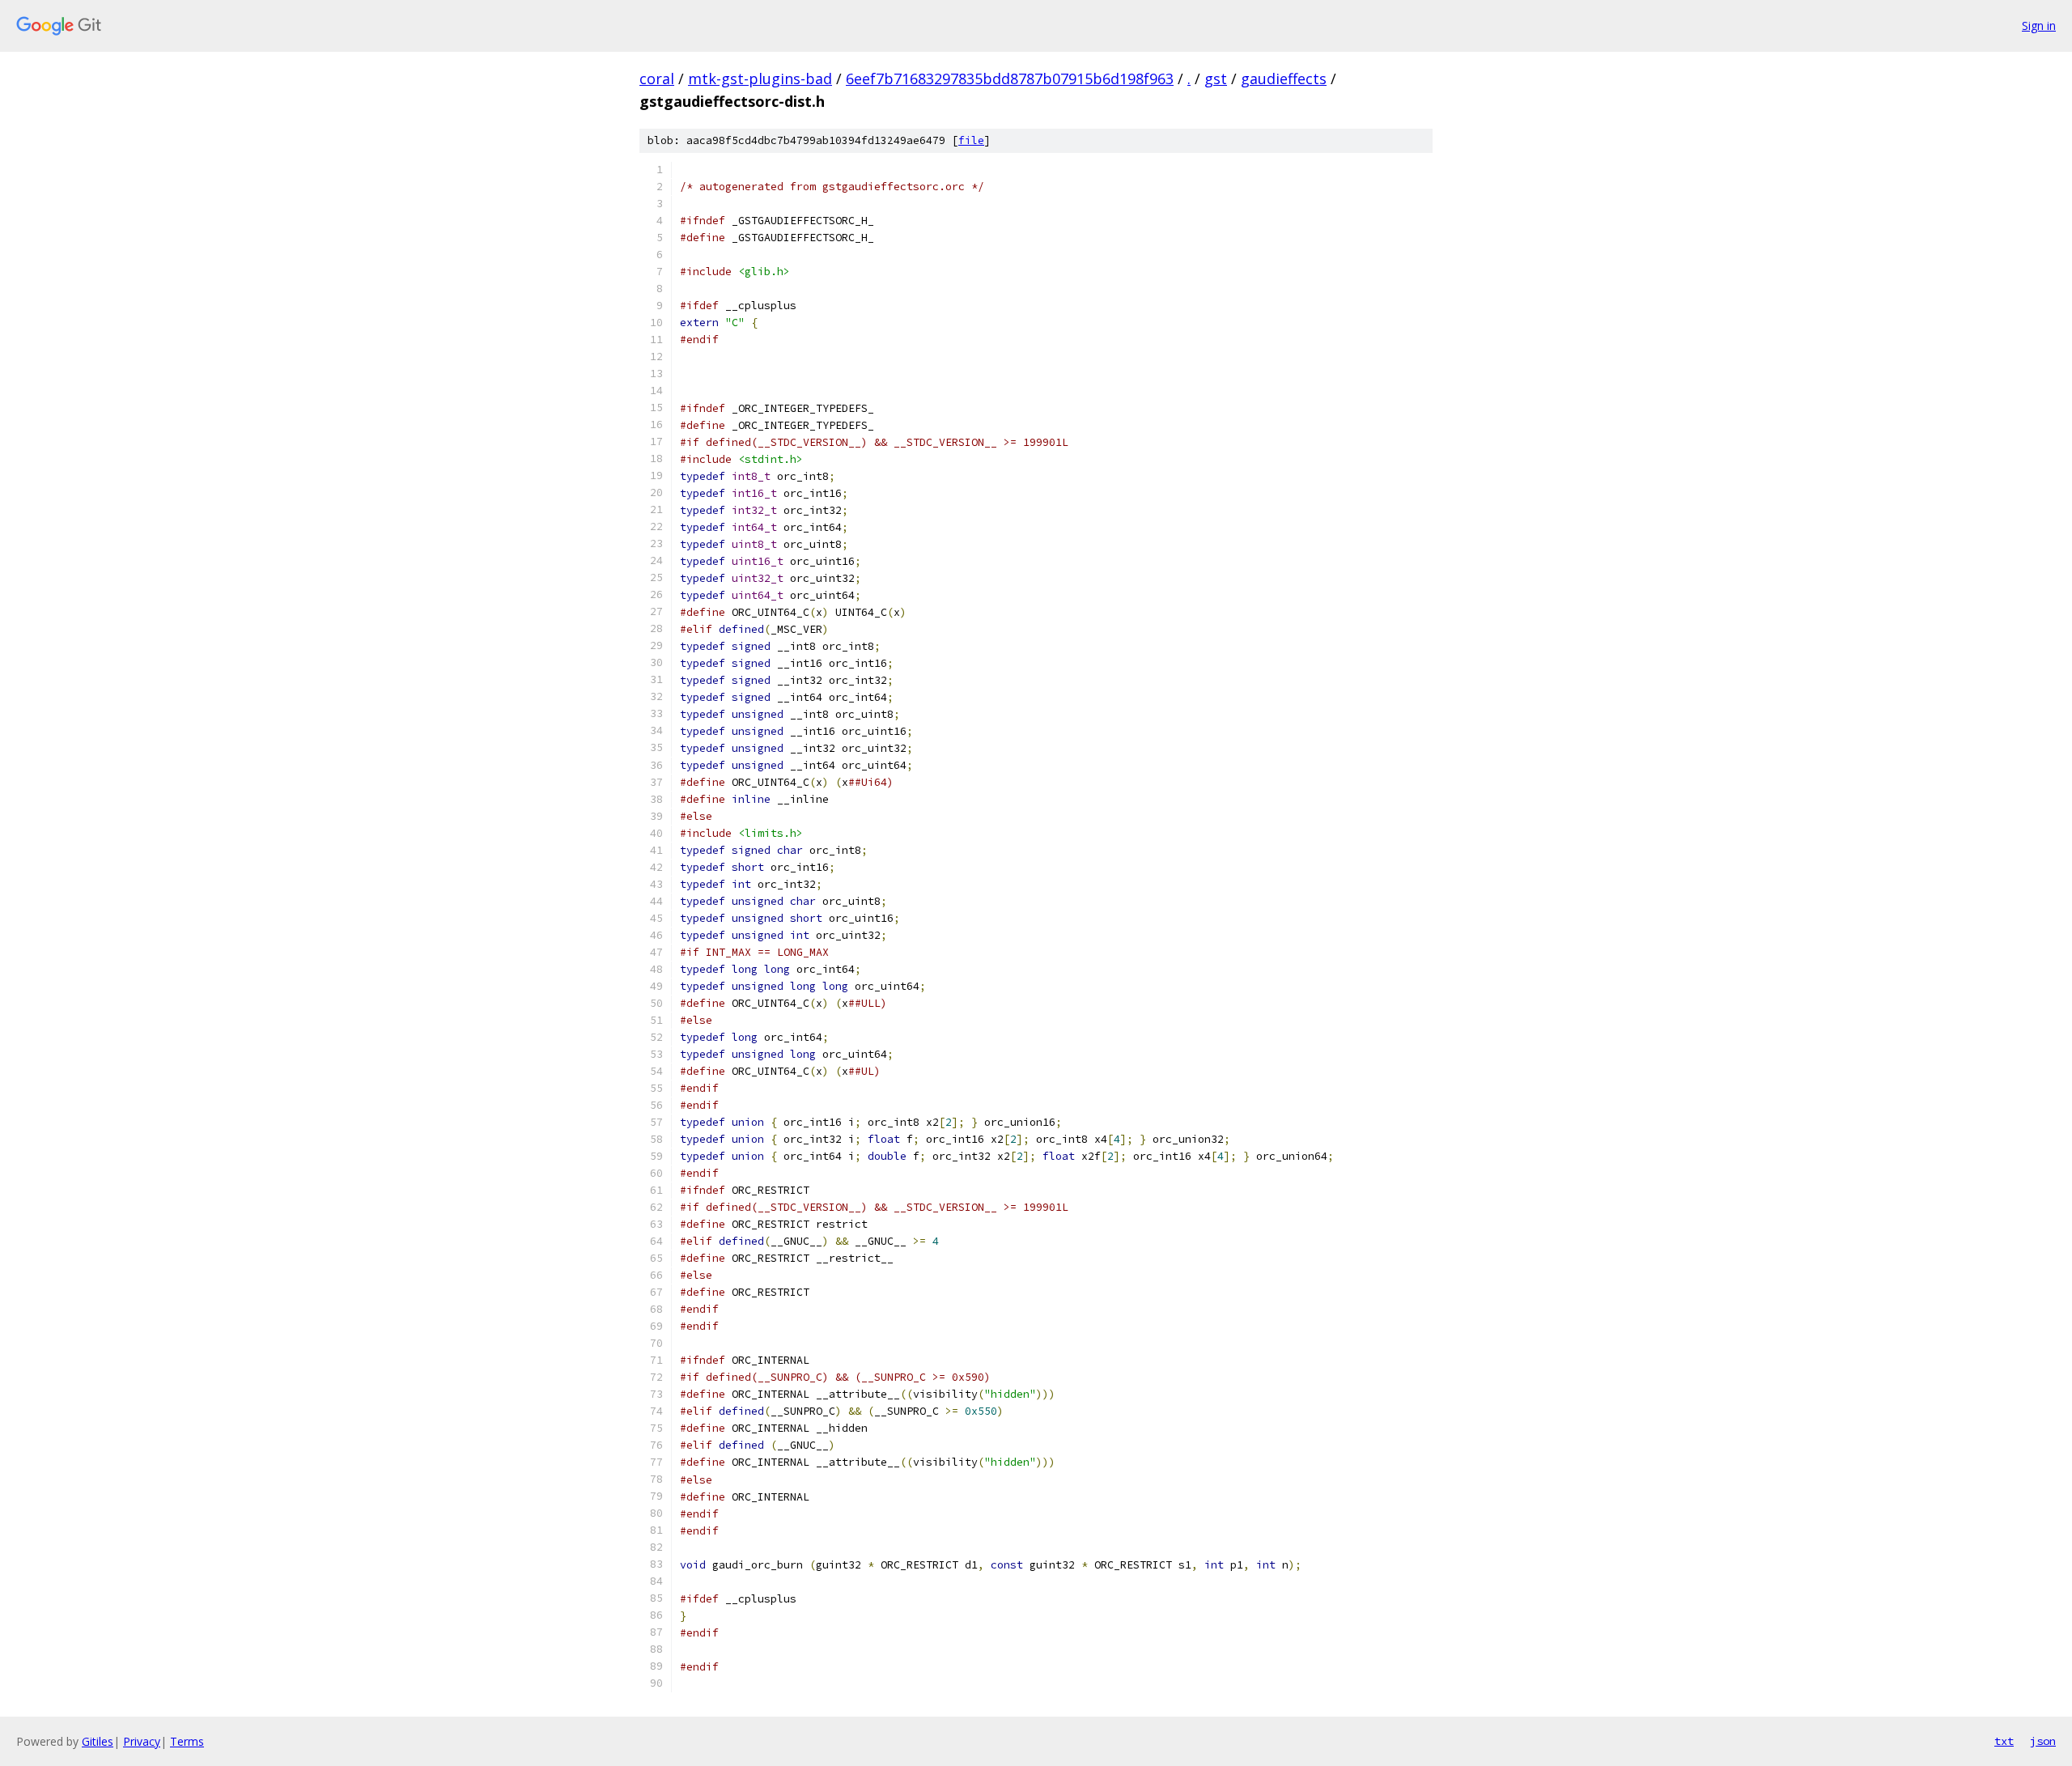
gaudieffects (1284, 79)
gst (1216, 79)
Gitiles (98, 1741)
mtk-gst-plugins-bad (760, 79)
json (2043, 1741)
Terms (187, 1741)
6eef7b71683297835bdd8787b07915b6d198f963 (1010, 79)
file (971, 140)
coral (657, 79)
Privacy (142, 1741)
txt (2004, 1741)
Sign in (2039, 25)
